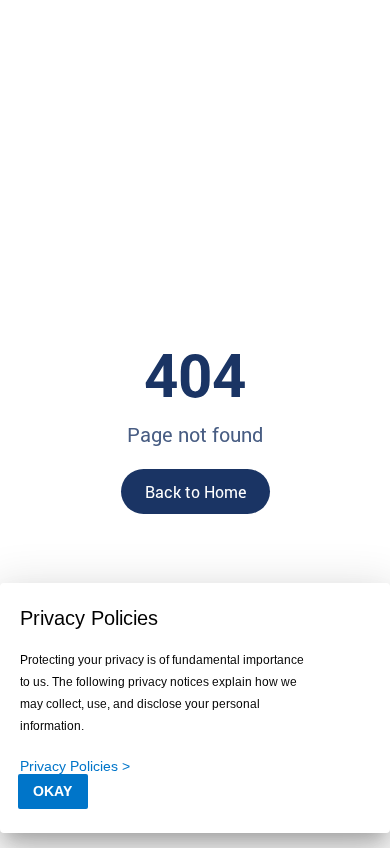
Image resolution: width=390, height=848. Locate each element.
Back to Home (195, 491)
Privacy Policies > (75, 766)
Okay (52, 791)
